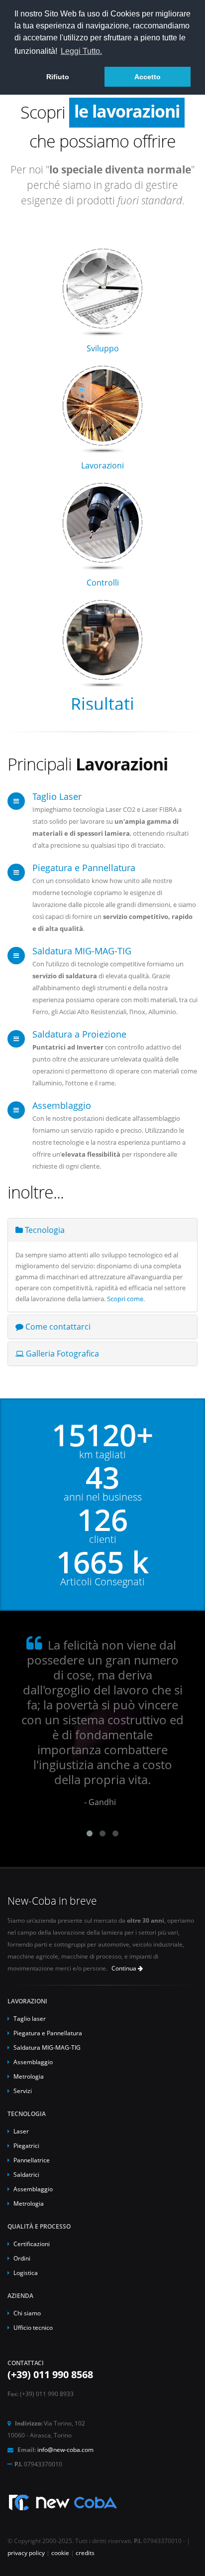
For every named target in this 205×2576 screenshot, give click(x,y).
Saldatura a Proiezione (79, 1034)
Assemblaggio (62, 1105)
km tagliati (102, 1455)
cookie (60, 2553)
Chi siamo (27, 2313)
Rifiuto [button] (58, 77)
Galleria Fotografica (61, 1354)
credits (85, 2553)
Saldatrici (26, 2174)
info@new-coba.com (65, 2449)
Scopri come (125, 1299)
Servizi (23, 2091)
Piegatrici (26, 2145)
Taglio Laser (57, 796)
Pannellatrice (32, 2160)
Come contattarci (57, 1327)
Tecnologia (44, 1230)
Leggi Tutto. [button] (81, 51)
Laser (21, 2131)
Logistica (26, 2273)
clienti (103, 1539)
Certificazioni (32, 2244)
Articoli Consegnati (102, 1582)
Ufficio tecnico (33, 2327)
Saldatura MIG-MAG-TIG (82, 951)
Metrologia (29, 2076)
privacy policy (26, 2553)
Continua (125, 1968)
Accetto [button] (148, 77)
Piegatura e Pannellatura (84, 868)
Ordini (22, 2258)
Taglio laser (30, 2018)
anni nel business (103, 1497)
